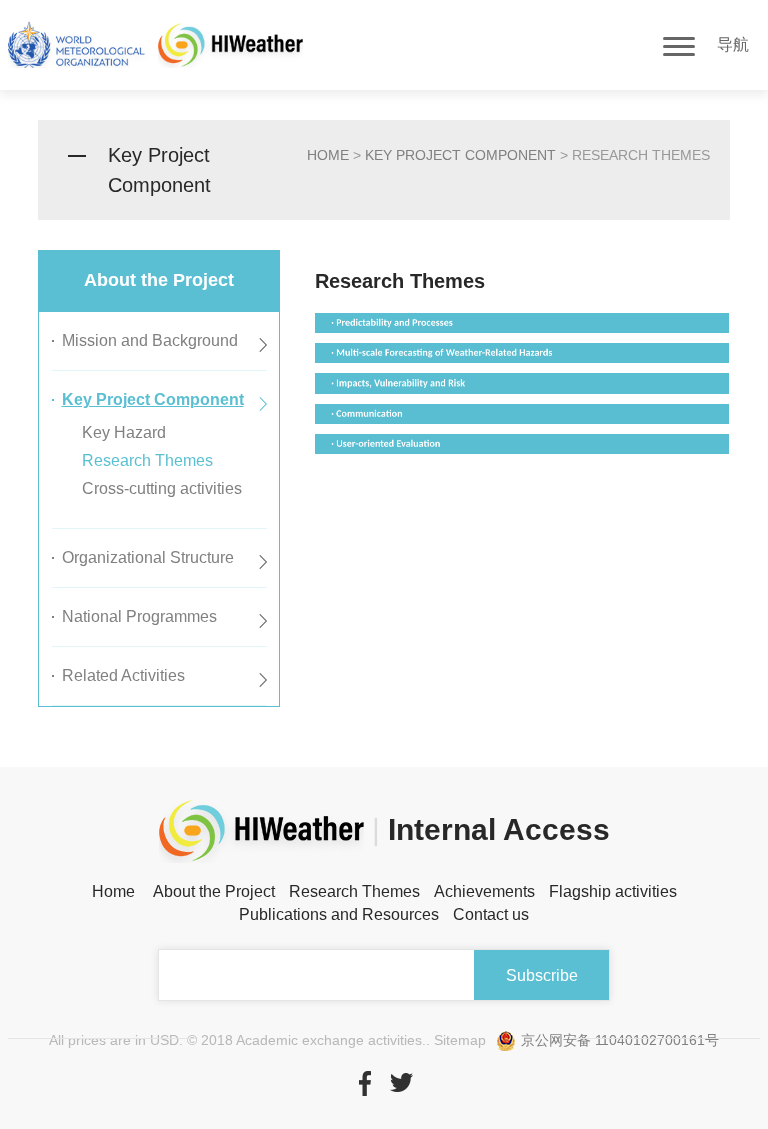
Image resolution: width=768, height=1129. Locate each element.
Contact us (491, 914)
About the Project (214, 891)
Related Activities (123, 675)
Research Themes (147, 460)
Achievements (484, 891)
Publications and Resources (339, 914)
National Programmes (139, 616)
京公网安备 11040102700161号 (620, 1040)
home (328, 155)
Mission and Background (150, 340)
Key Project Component (460, 155)
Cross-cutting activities (162, 488)
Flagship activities (613, 891)
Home (113, 891)
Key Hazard (124, 432)
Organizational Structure (148, 557)
